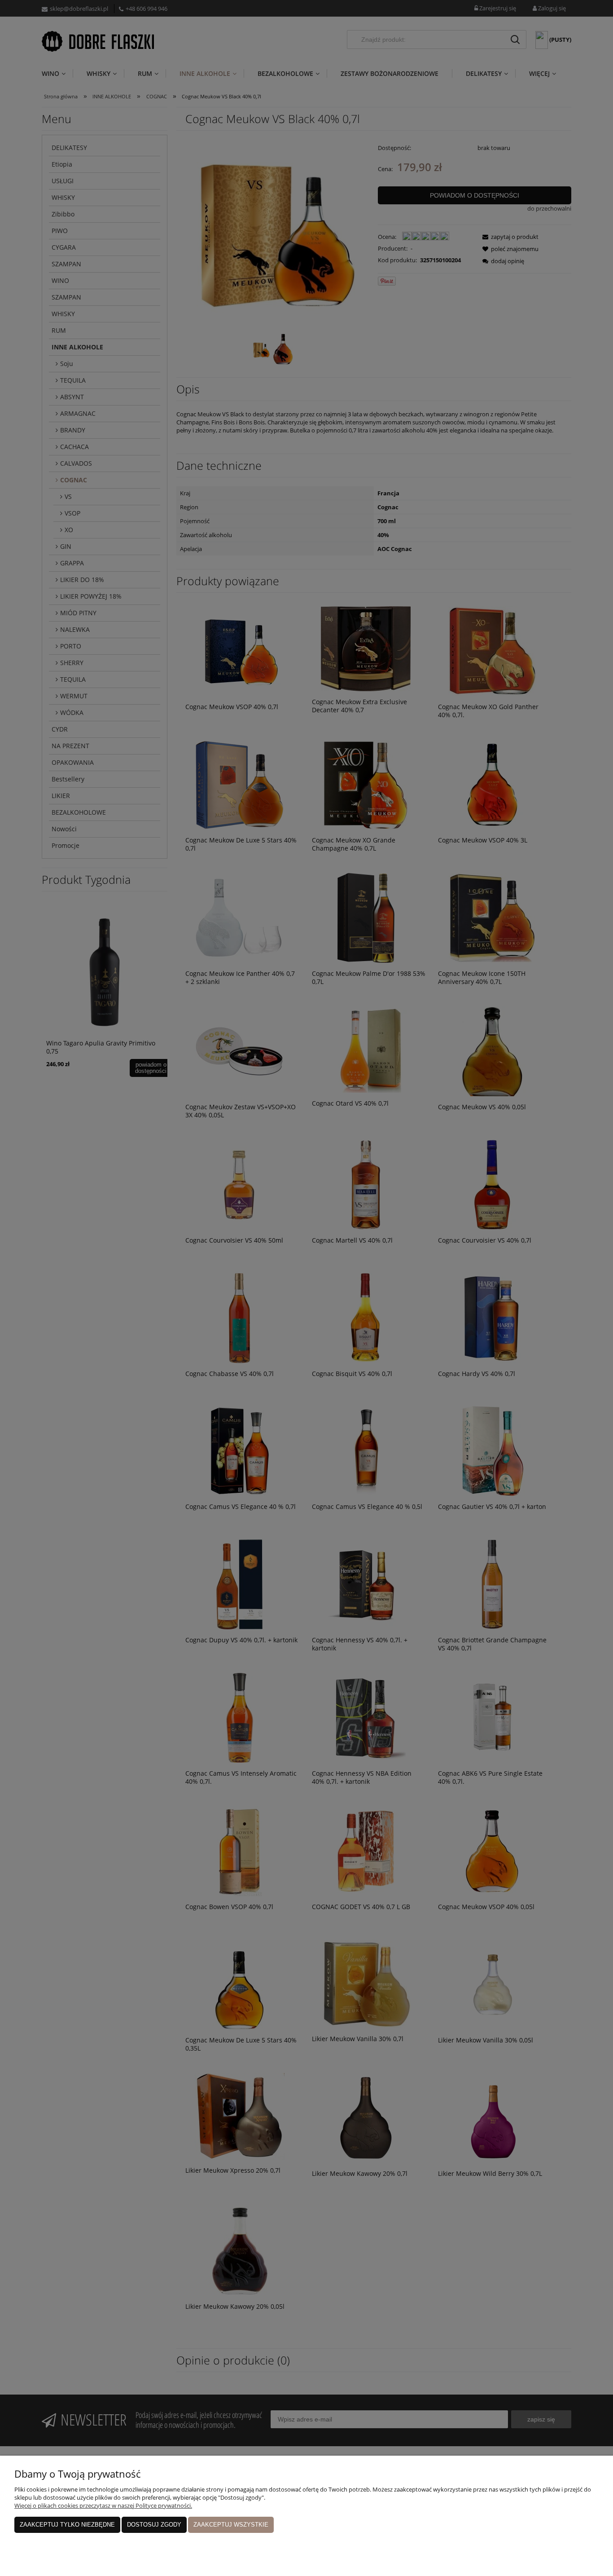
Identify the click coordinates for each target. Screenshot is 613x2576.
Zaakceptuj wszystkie (231, 2525)
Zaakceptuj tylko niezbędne (67, 2525)
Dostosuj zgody (154, 2525)
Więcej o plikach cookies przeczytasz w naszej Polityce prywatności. (103, 2505)
